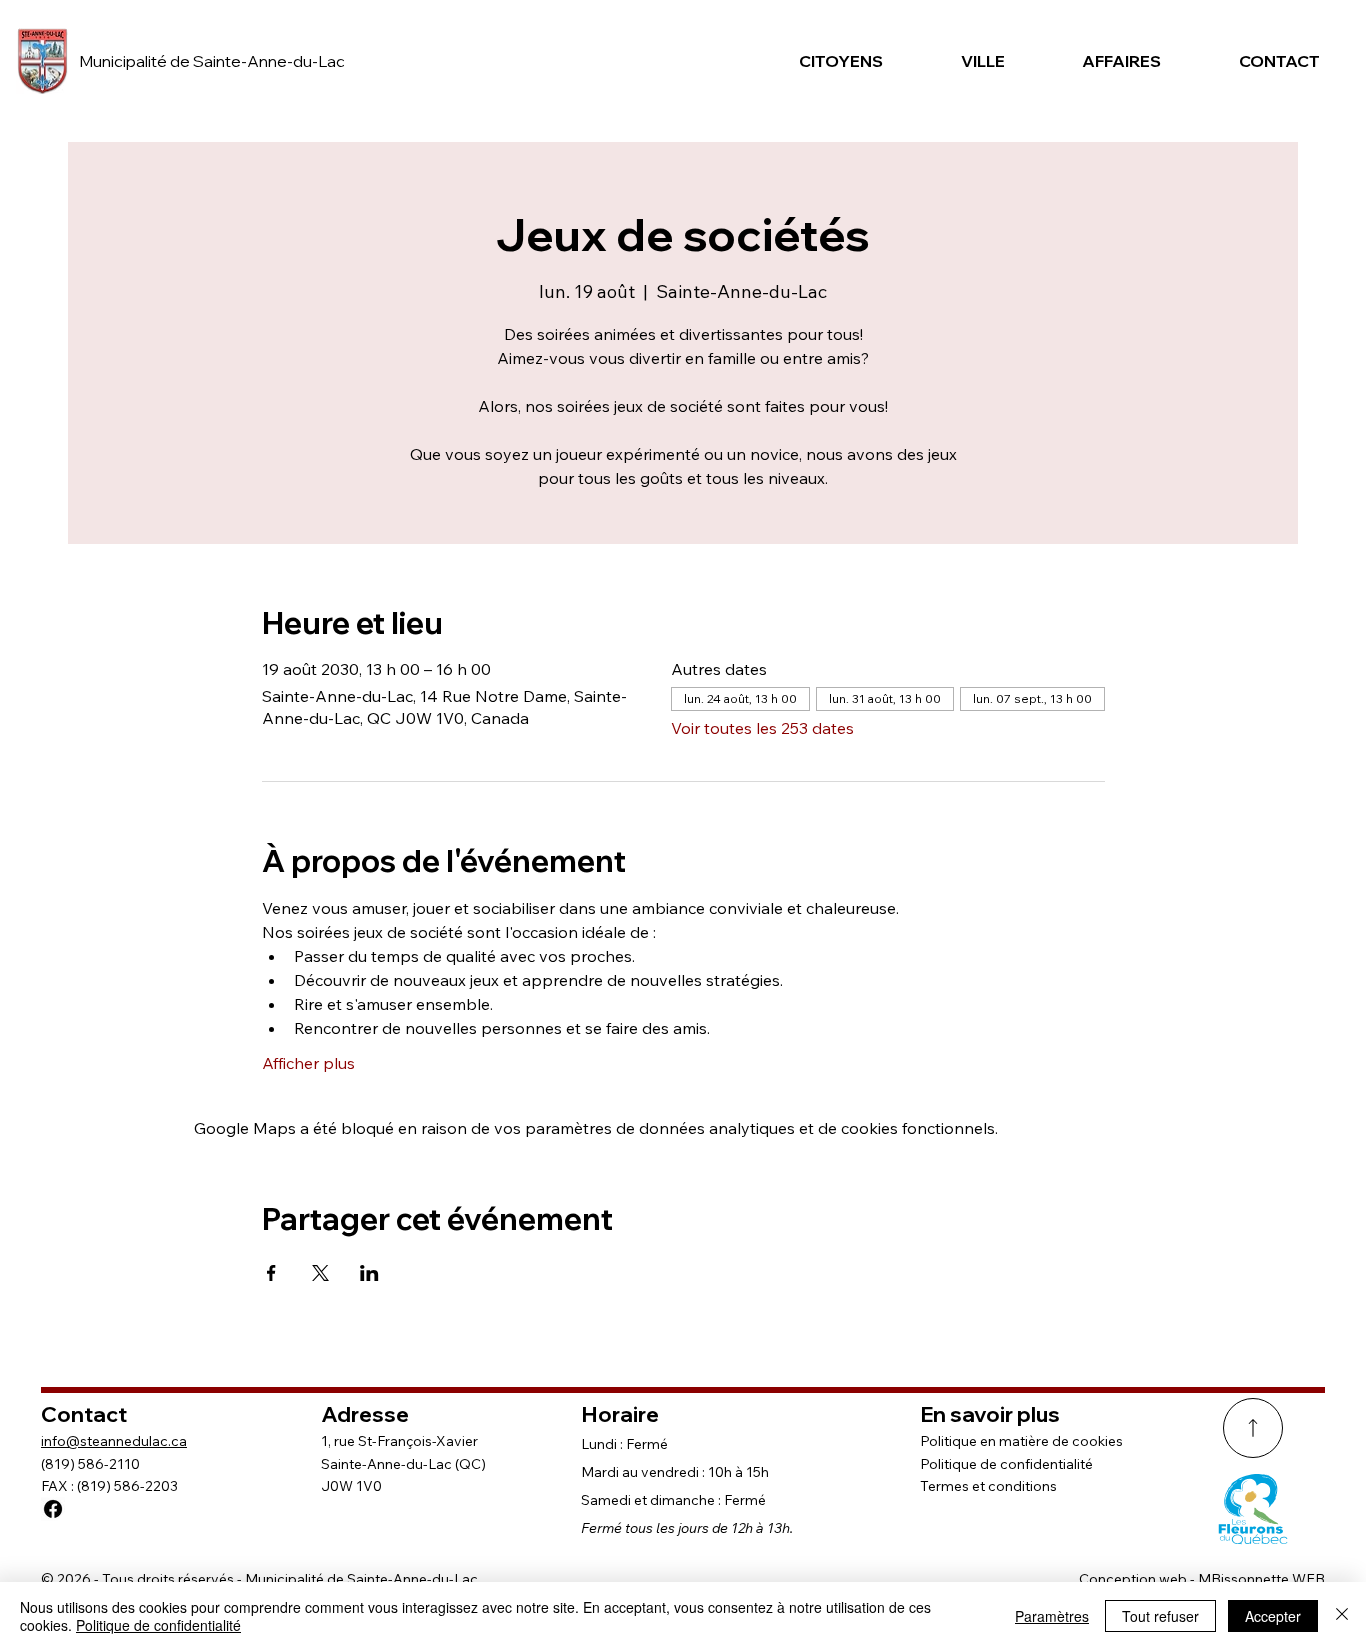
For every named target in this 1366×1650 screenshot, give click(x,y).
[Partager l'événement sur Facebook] (271, 1273)
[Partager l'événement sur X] (320, 1273)
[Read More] (1253, 1428)
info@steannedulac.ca (114, 1441)
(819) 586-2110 (90, 1464)
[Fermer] (1342, 1616)
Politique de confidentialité (1006, 1464)
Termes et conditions (988, 1486)
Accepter (1273, 1616)
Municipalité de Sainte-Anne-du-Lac (212, 61)
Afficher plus (308, 1063)
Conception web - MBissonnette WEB (1202, 1579)
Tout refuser (1160, 1616)
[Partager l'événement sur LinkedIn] (369, 1273)
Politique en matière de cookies (1021, 1441)
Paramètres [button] (1052, 1616)
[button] (833, 61)
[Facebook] (53, 1509)
